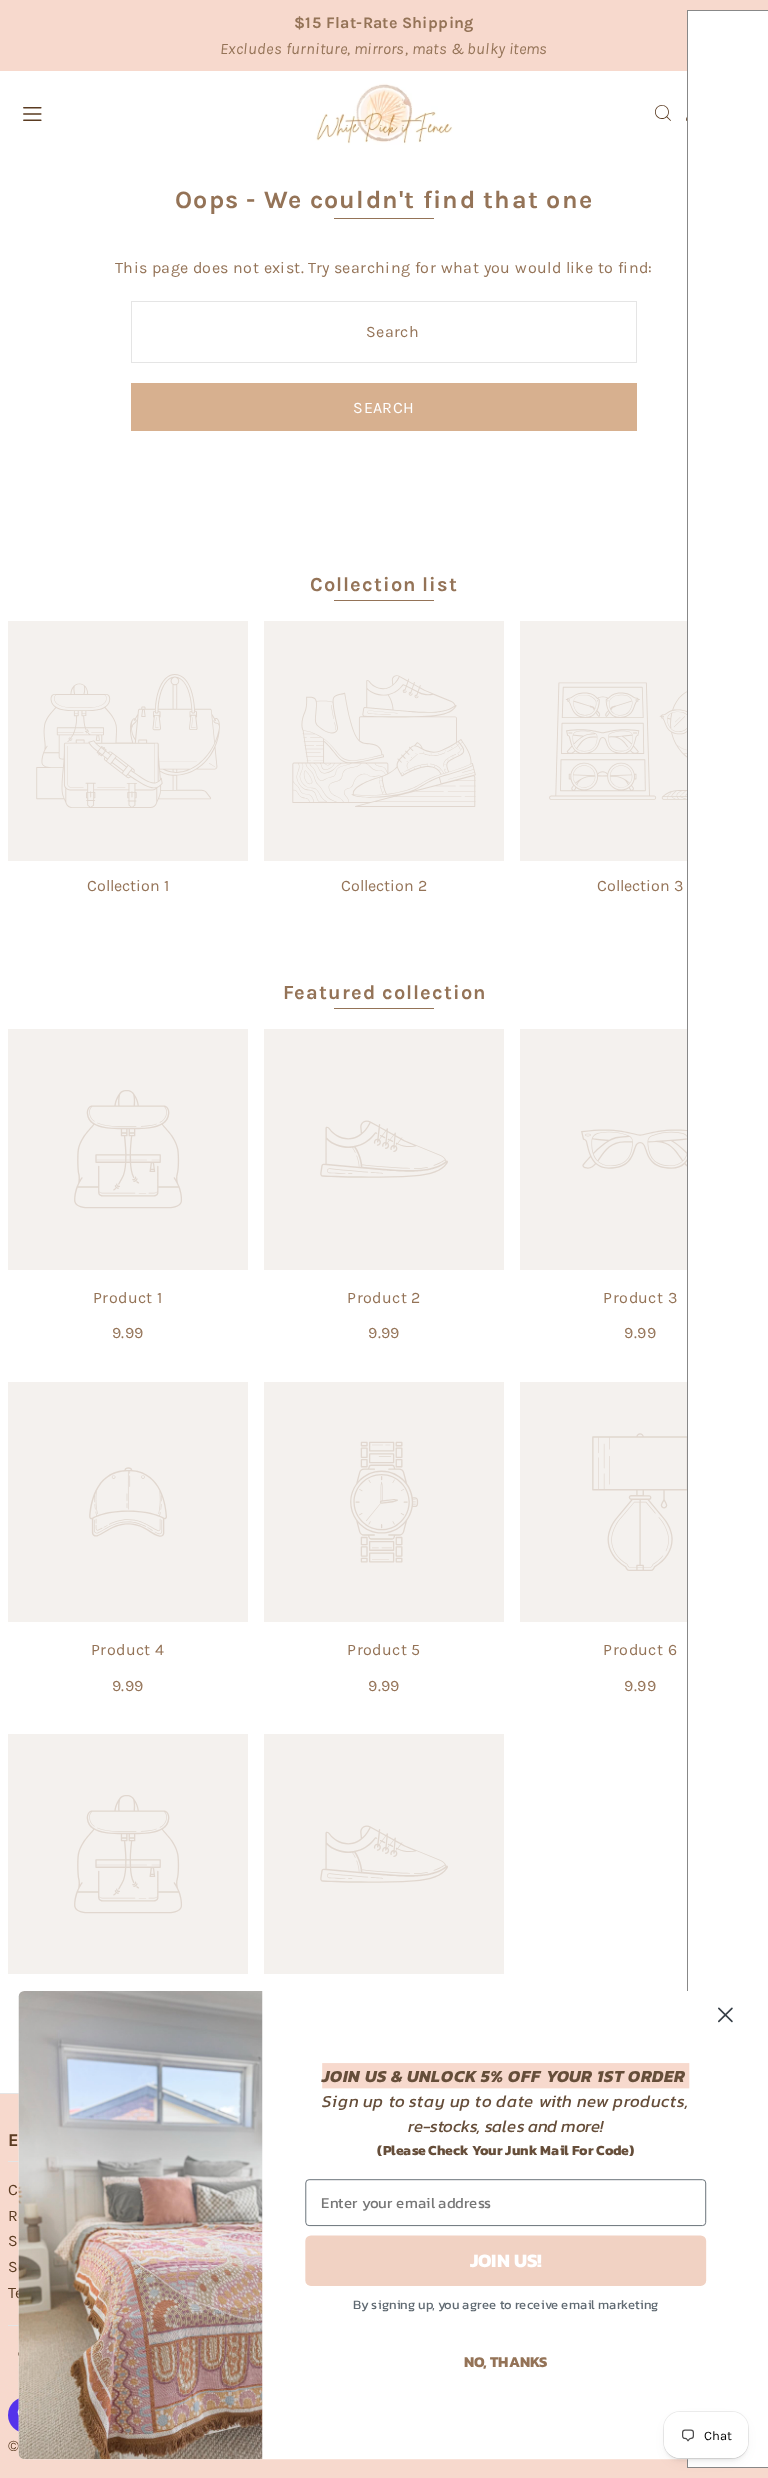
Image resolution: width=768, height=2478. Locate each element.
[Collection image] (128, 741)
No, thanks (506, 2360)
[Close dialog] (725, 2014)
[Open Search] (663, 113)
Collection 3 (640, 885)
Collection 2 (384, 885)
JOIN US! (506, 2260)
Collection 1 (128, 885)
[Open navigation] (142, 112)
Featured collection (384, 992)
